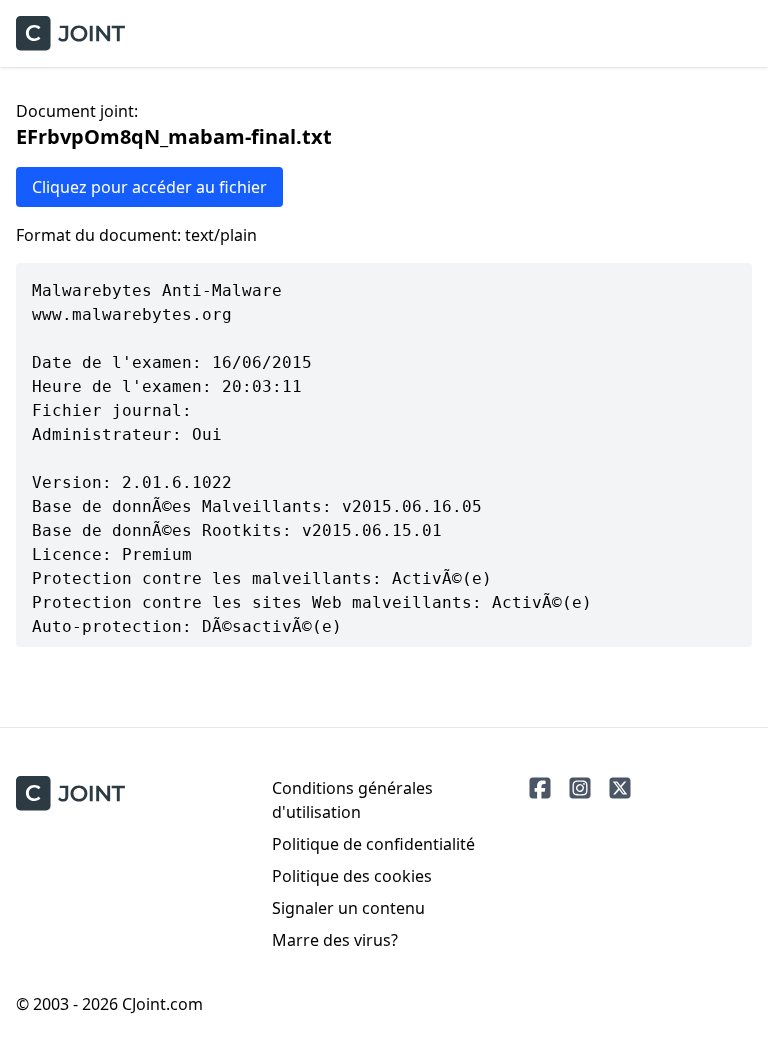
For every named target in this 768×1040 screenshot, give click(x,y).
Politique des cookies (352, 876)
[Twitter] (620, 788)
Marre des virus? (335, 940)
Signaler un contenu (348, 908)
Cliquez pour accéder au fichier (149, 187)
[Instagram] (580, 788)
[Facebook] (540, 788)
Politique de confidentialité (373, 844)
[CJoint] (70, 793)
